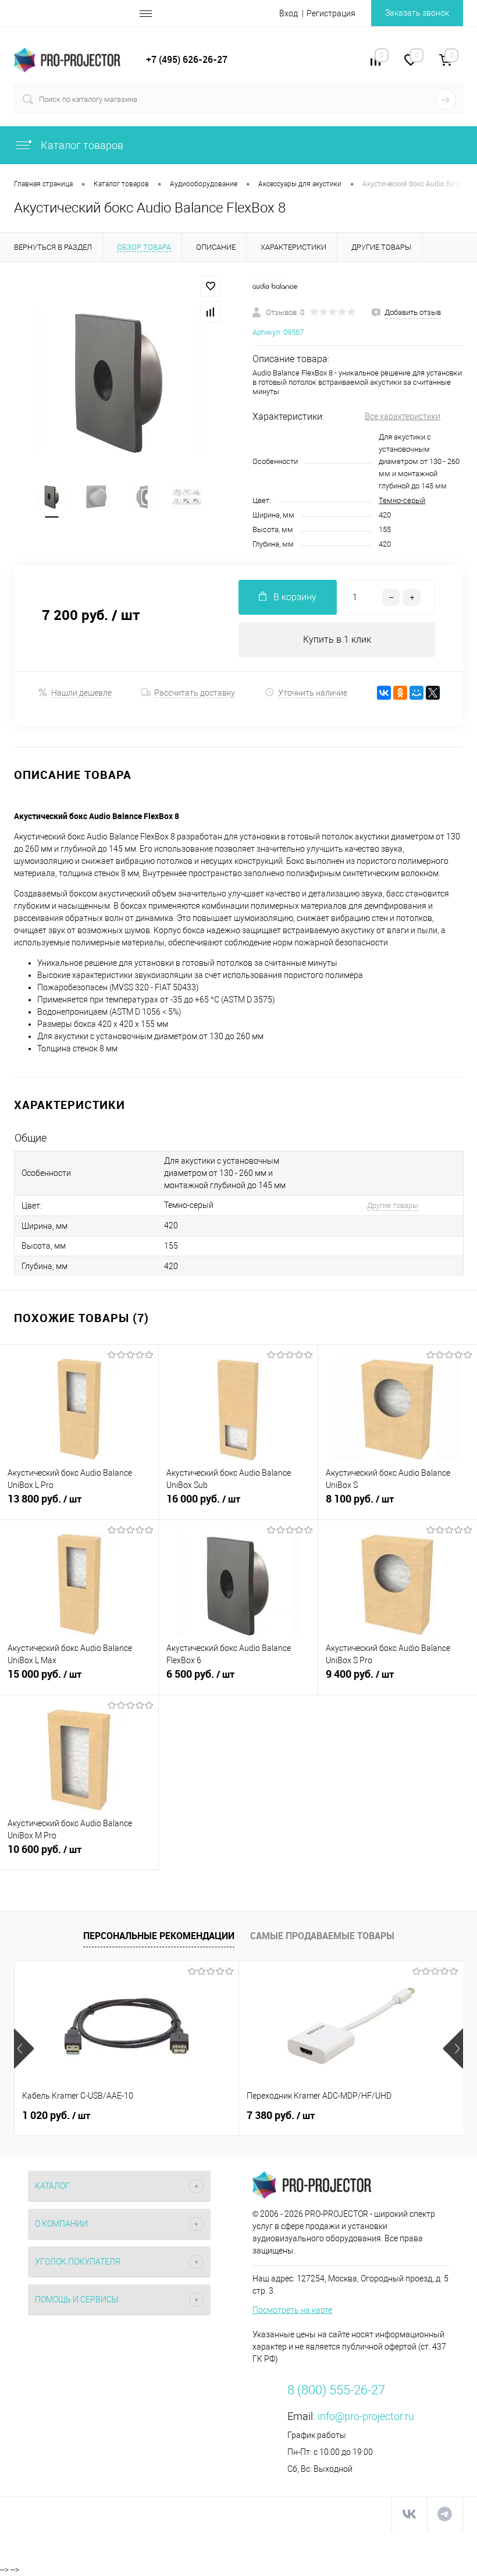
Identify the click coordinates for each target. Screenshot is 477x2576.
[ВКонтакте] (384, 693)
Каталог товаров (81, 145)
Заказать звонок (417, 13)
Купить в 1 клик (337, 639)
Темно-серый (402, 500)
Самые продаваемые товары (322, 1936)
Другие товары (393, 1205)
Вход (289, 13)
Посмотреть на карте (292, 2310)
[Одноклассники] (400, 693)
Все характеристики (403, 416)
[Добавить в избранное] (211, 286)
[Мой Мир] (417, 693)
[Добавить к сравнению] (211, 312)
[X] (433, 693)
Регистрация (331, 13)
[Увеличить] (119, 382)
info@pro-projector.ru (366, 2416)
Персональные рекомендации (159, 1936)
